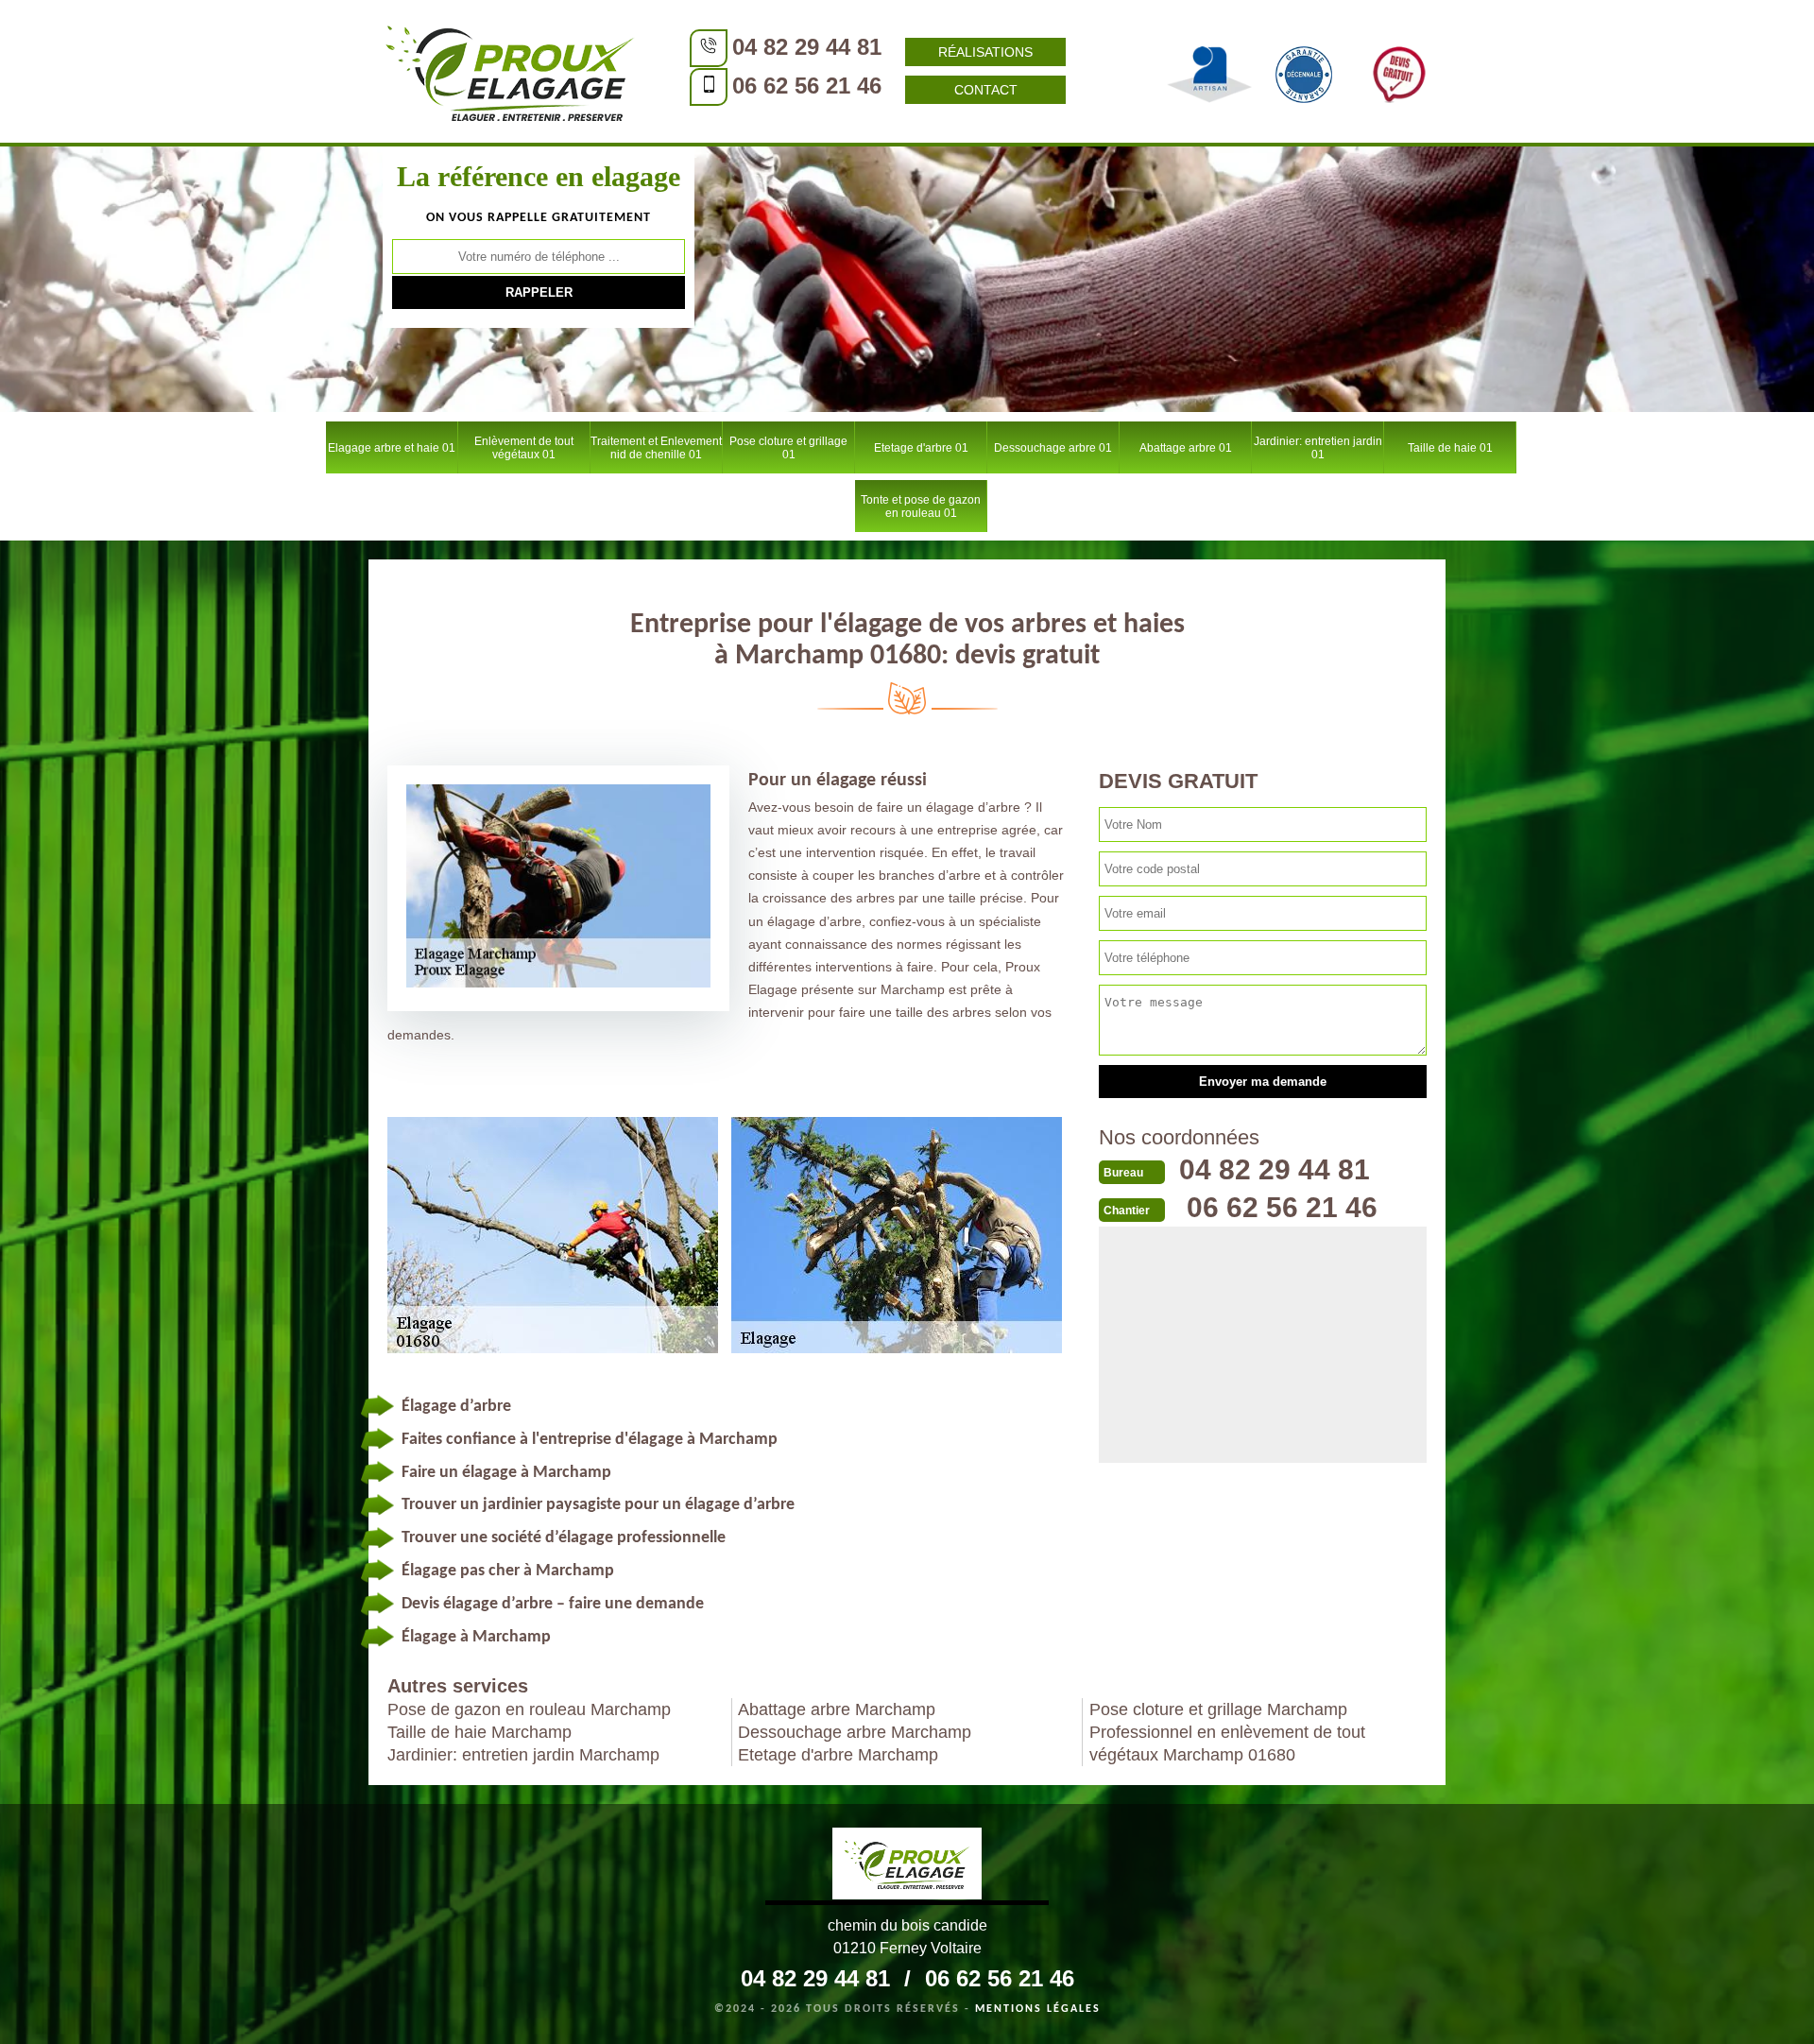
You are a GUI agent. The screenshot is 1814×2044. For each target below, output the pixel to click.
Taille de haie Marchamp (479, 1732)
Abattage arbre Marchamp (837, 1709)
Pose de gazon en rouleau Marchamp (529, 1709)
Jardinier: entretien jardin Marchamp (523, 1755)
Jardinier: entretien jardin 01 (1318, 448)
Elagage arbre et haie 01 (392, 448)
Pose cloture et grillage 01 (788, 448)
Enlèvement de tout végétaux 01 (524, 448)
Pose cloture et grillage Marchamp (1218, 1709)
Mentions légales (1038, 2009)
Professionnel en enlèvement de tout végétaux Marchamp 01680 (1227, 1743)
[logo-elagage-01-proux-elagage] (510, 71)
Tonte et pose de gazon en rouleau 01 (921, 507)
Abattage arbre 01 (1186, 448)
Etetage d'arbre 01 (921, 448)
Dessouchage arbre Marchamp (855, 1732)
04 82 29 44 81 (807, 47)
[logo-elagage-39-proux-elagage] (907, 1866)
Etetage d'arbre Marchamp (838, 1755)
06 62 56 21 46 (807, 86)
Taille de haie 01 (1450, 448)
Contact (986, 90)
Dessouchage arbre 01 (1053, 448)
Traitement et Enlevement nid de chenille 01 (656, 448)
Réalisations (985, 52)
